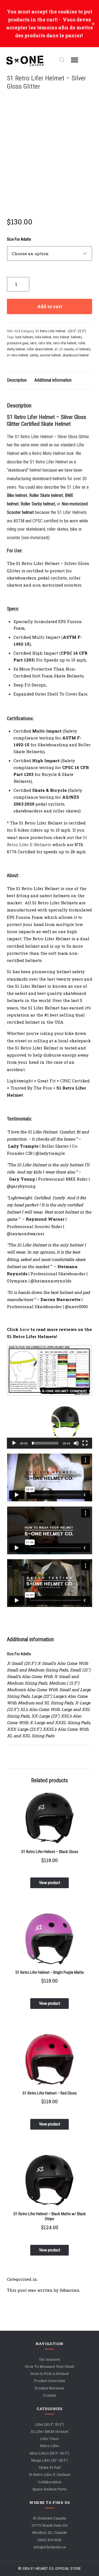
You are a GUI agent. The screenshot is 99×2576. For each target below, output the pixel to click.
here (24, 1329)
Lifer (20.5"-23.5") (50, 2424)
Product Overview (50, 2381)
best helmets (24, 337)
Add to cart (50, 306)
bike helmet (43, 337)
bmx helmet (61, 337)
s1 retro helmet (17, 355)
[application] (50, 1425)
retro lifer (45, 343)
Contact (50, 2395)
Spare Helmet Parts (50, 2489)
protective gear (18, 343)
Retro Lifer (50, 2446)
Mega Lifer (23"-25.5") (50, 2460)
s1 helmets (83, 349)
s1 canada (67, 349)
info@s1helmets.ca (50, 2547)
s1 (56, 349)
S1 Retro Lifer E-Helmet (50, 2475)
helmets (76, 337)
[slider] (45, 1443)
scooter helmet (50, 355)
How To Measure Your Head (50, 2366)
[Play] (14, 1443)
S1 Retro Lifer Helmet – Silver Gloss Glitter (46, 82)
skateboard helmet (76, 355)
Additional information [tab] (53, 380)
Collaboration (50, 2482)
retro (33, 343)
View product (50, 1883)
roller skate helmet (40, 349)
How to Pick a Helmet (50, 2374)
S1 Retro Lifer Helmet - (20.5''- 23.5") (61, 331)
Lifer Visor (50, 2439)
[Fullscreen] (85, 1443)
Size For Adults (19, 239)
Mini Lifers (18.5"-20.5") (50, 2453)
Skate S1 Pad (50, 2468)
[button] (50, 1425)
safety (34, 355)
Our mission (50, 2359)
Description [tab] (17, 380)
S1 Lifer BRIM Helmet (50, 2431)
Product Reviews (50, 2388)
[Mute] (76, 1443)
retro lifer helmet (65, 343)
